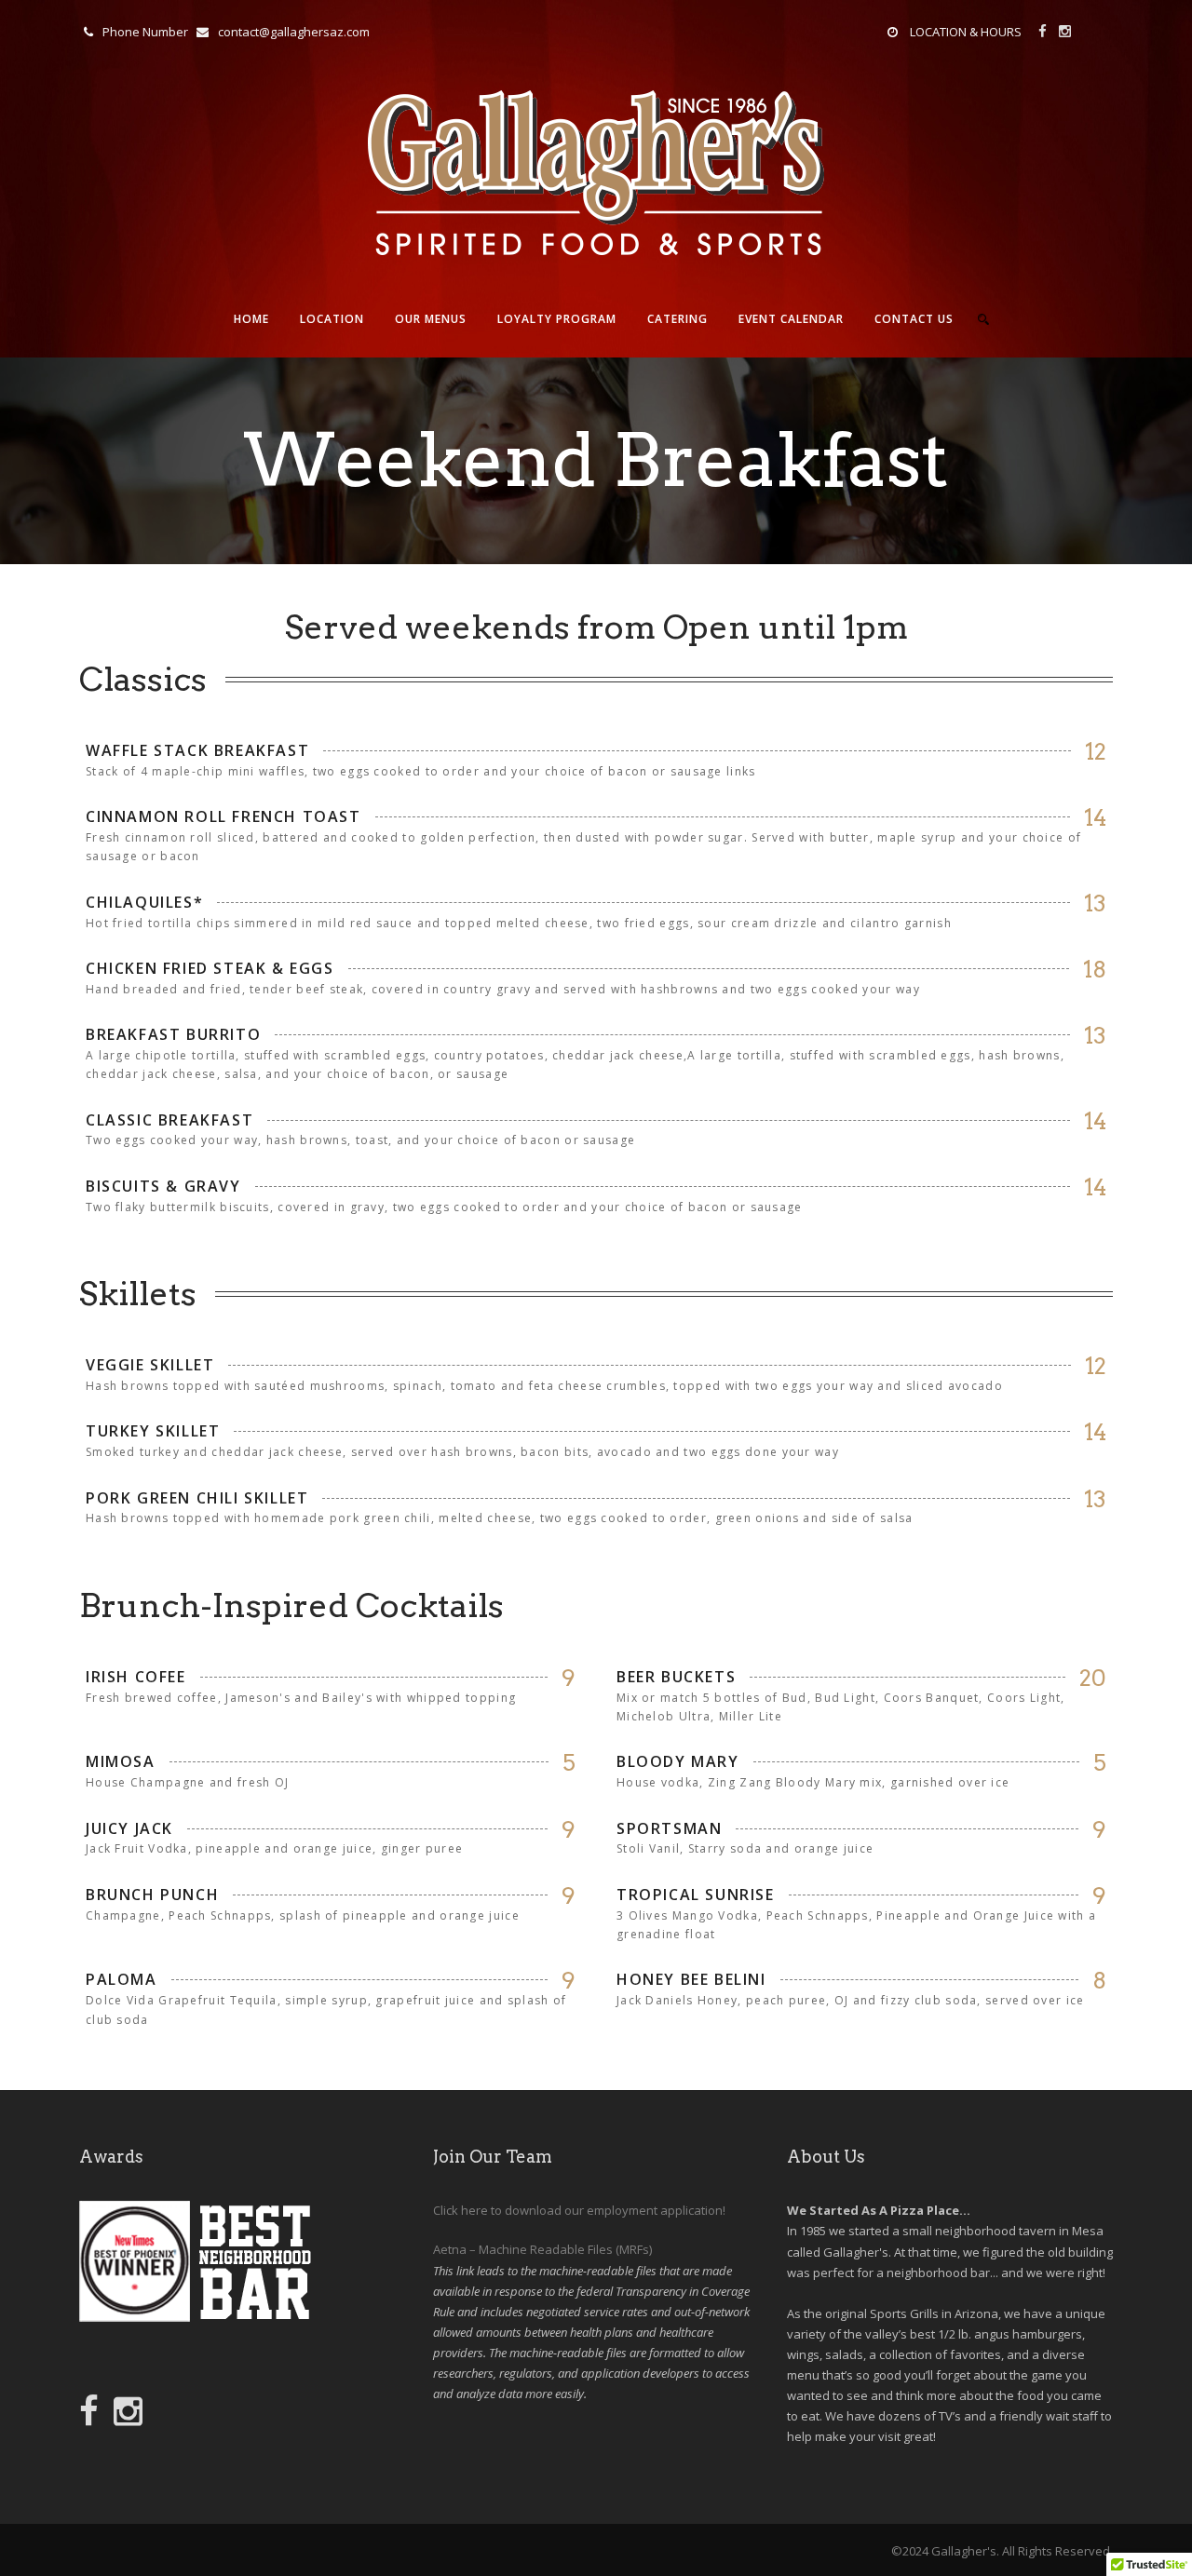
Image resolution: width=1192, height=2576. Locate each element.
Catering (677, 319)
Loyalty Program (557, 319)
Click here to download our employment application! (579, 2210)
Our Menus (431, 319)
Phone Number (145, 32)
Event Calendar (791, 319)
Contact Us (914, 319)
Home (251, 319)
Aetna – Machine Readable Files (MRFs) (542, 2249)
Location (332, 319)
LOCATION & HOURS (966, 32)
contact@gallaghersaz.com (294, 32)
